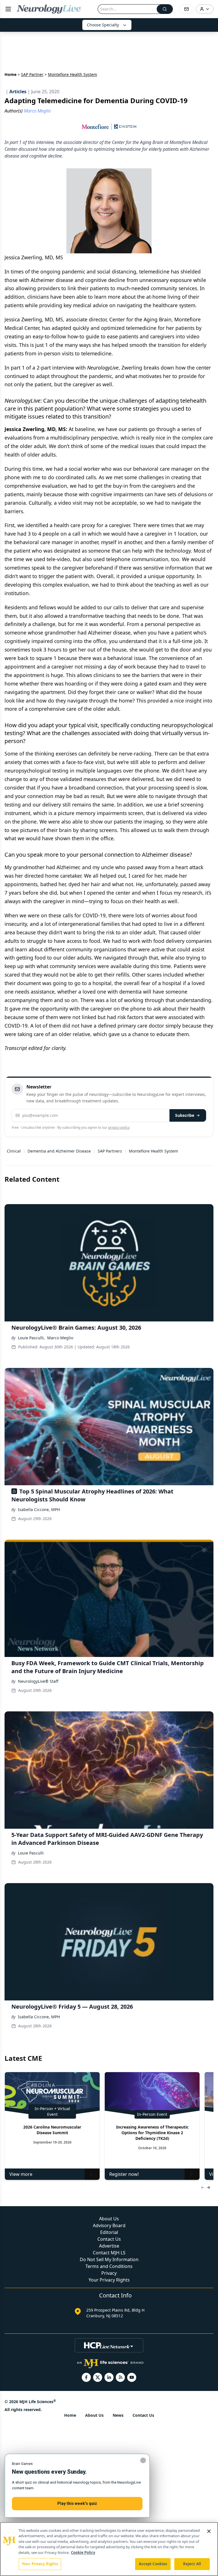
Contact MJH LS (109, 2253)
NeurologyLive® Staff (38, 1681)
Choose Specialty (103, 25)
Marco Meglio (60, 1338)
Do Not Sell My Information (109, 2259)
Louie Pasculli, (31, 1338)
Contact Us (109, 2239)
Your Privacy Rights (109, 2280)
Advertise (109, 2246)
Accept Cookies (153, 2564)
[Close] (209, 2531)
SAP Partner (32, 74)
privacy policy (119, 1127)
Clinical (14, 1151)
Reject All (192, 2564)
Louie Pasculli (31, 1853)
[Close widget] (143, 2460)
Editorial (109, 2232)
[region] (109, 2549)
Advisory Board (109, 2225)
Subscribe (185, 1115)
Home (11, 74)
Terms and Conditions (109, 2266)
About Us (109, 2219)
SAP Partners (110, 1151)
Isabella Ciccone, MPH (39, 1509)
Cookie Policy (83, 2552)
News (118, 2415)
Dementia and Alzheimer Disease (59, 1151)
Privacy (109, 2273)
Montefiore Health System (153, 1151)
